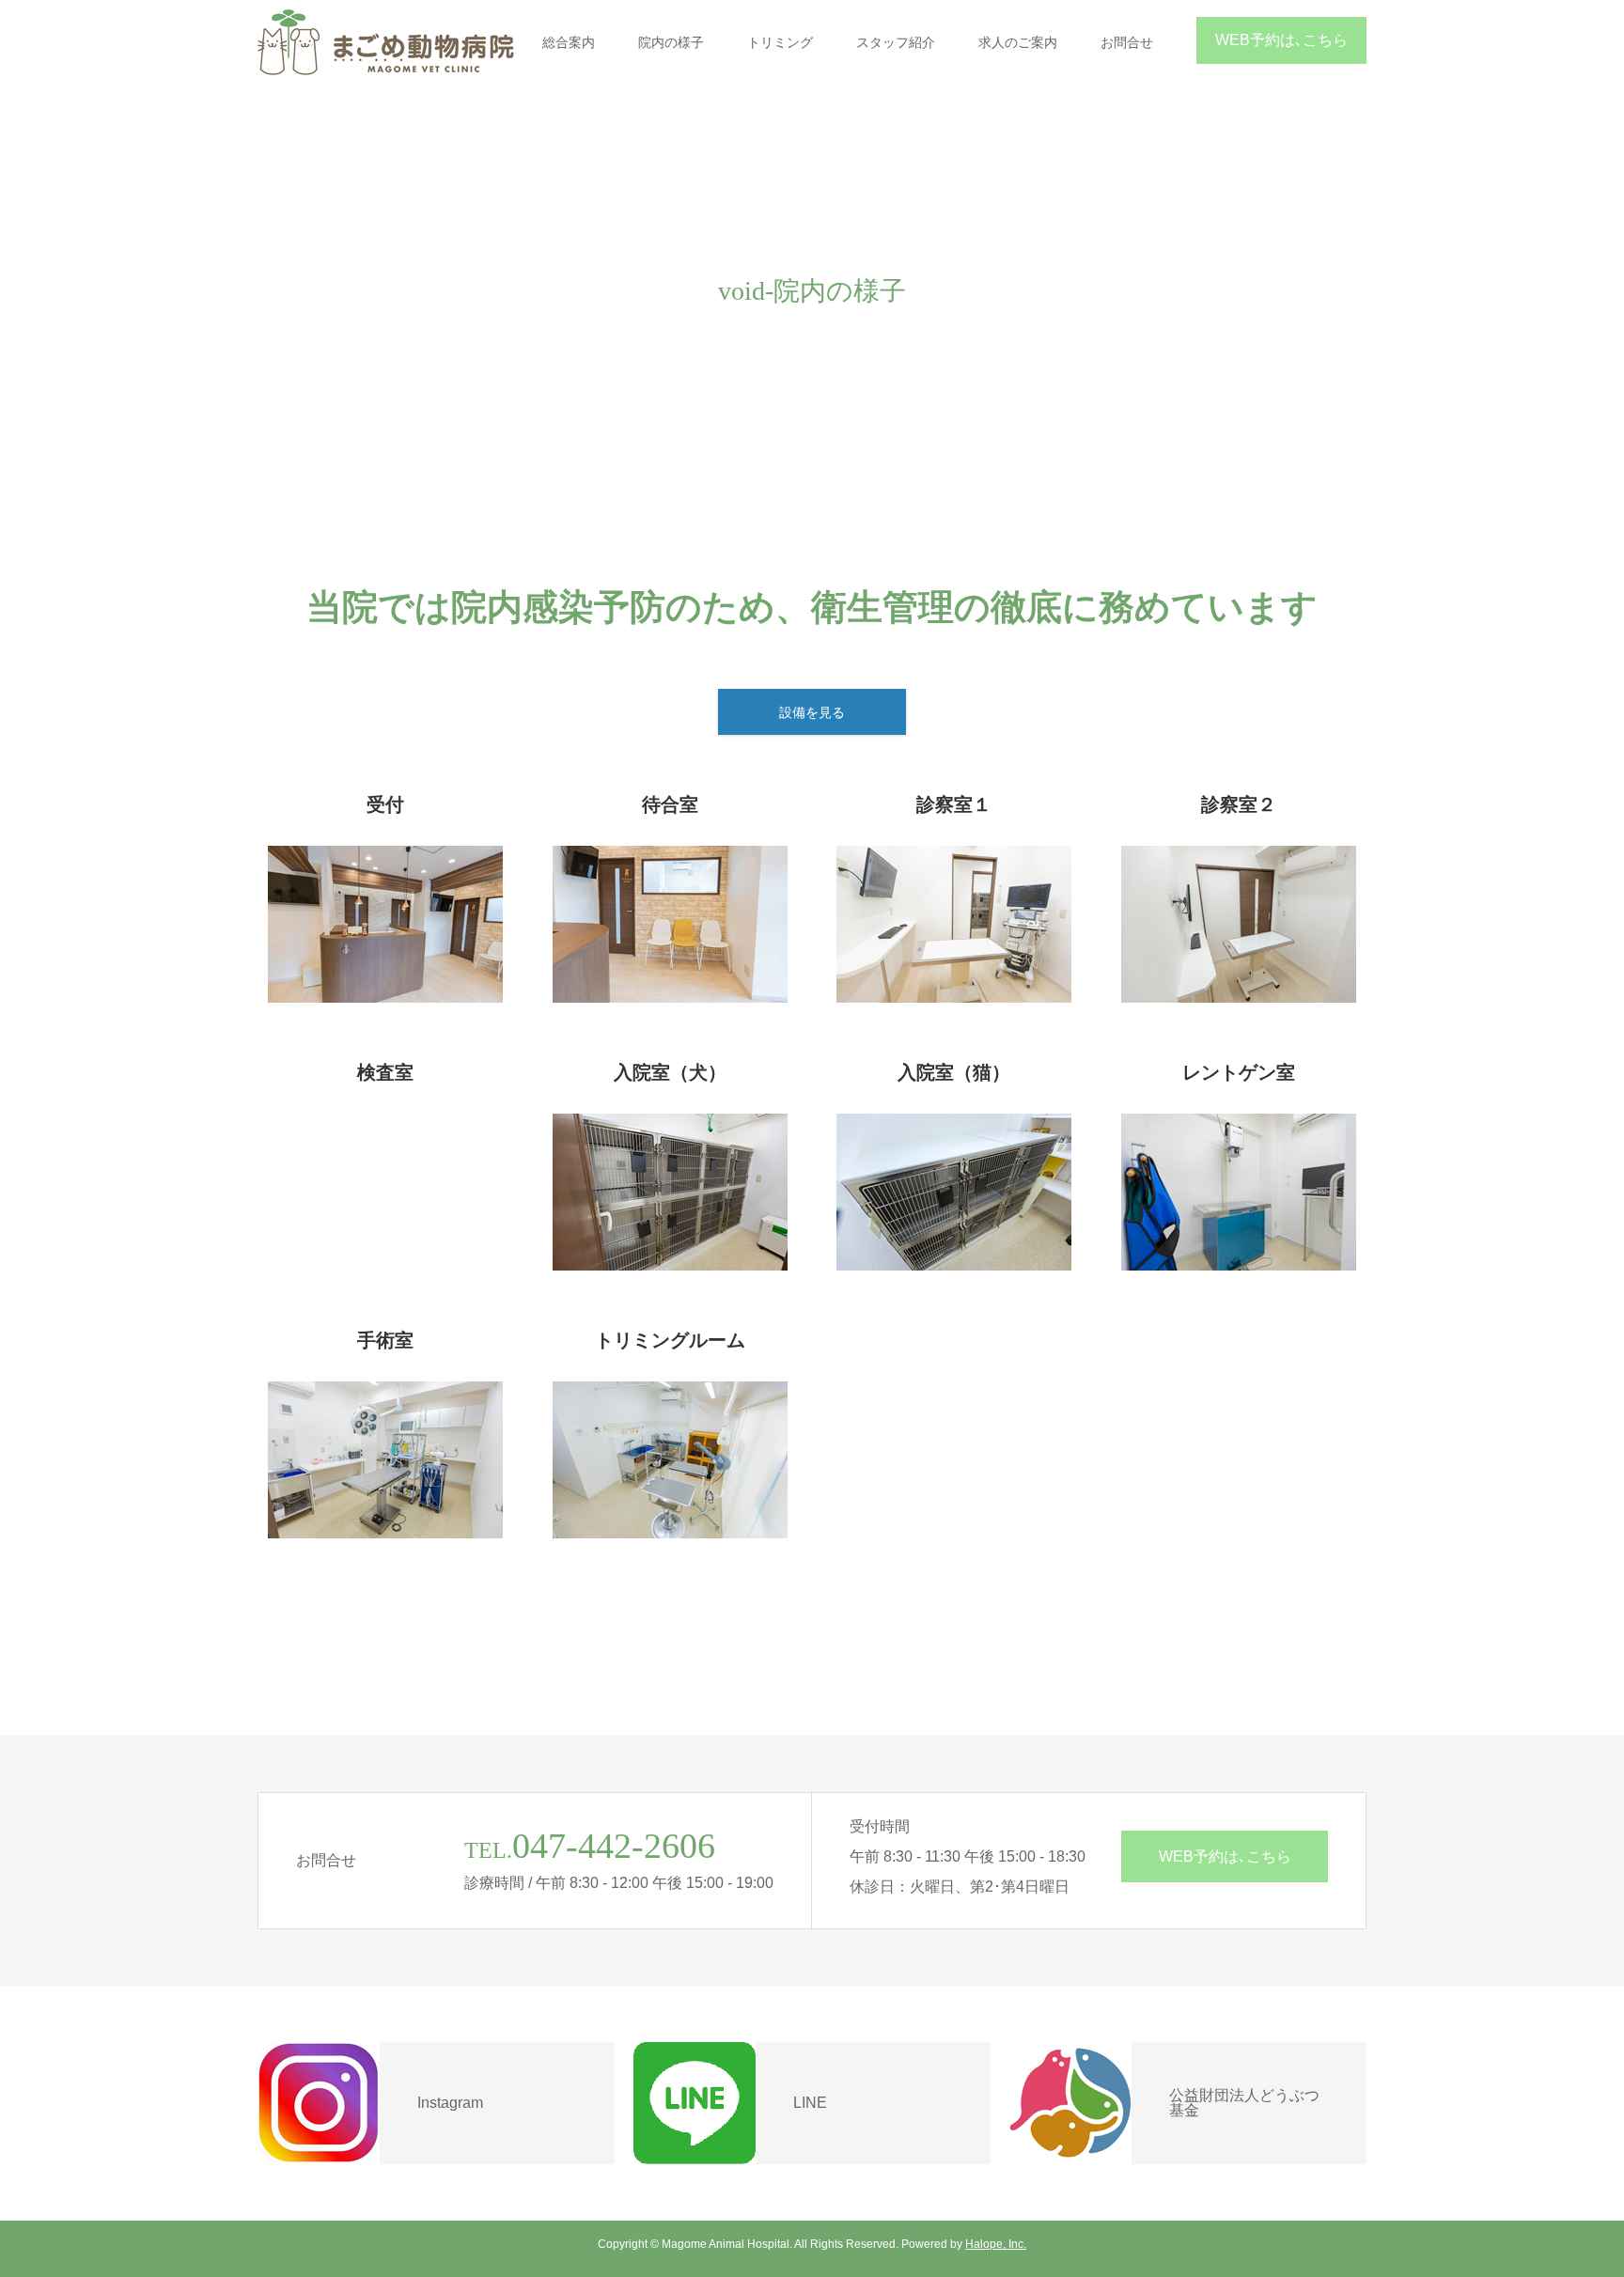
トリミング (780, 42)
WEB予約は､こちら (1281, 40)
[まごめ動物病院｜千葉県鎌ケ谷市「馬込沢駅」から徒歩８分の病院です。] (386, 42)
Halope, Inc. (996, 2244)
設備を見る (812, 712)
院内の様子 (671, 42)
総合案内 (569, 42)
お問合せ (1127, 42)
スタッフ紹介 (896, 42)
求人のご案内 (1018, 42)
